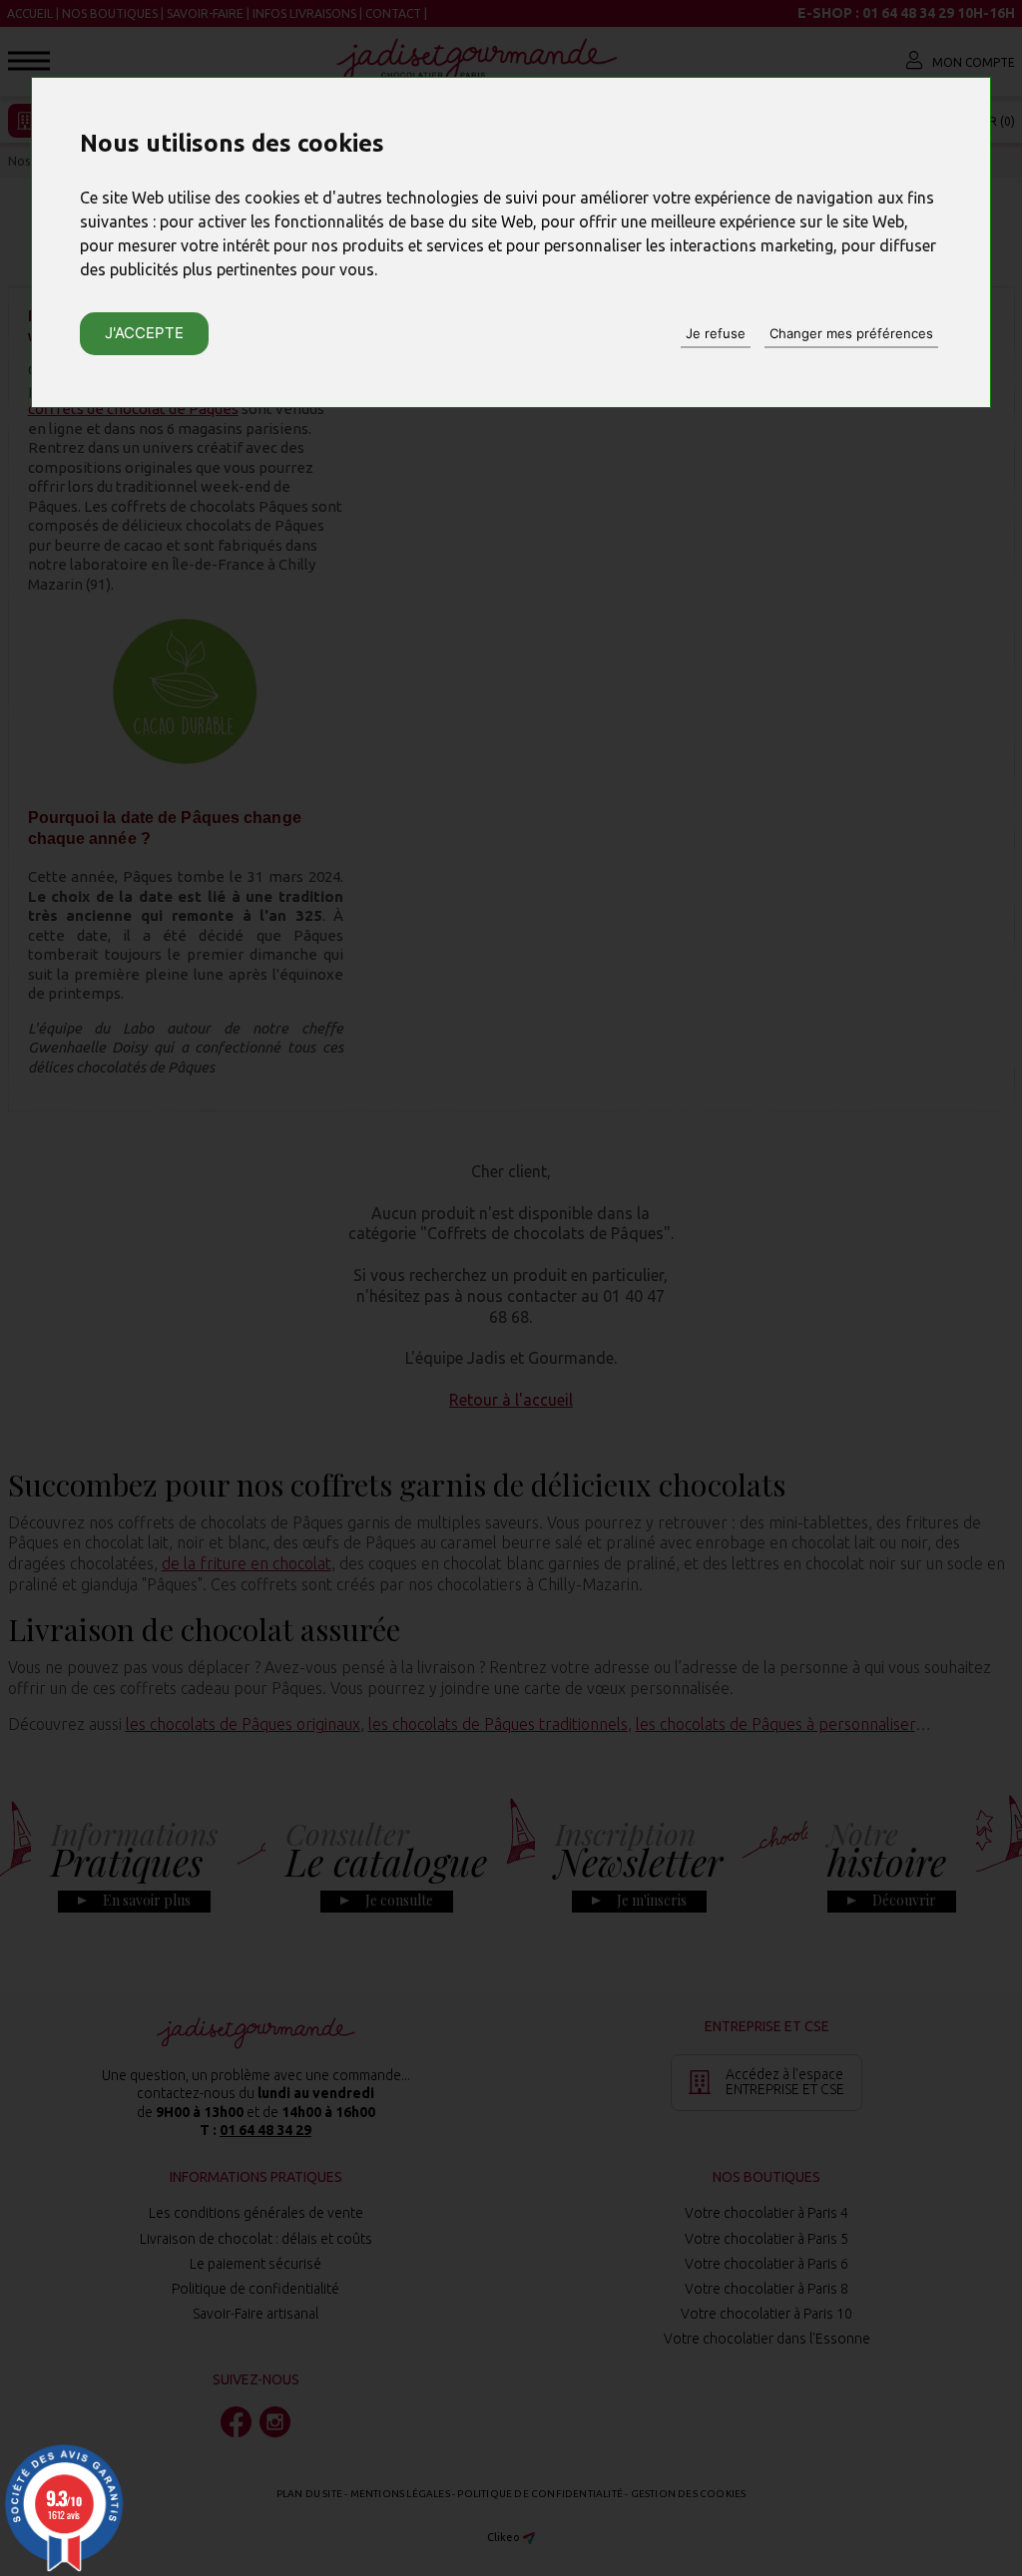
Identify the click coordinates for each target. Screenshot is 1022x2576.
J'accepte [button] (144, 333)
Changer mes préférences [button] (851, 333)
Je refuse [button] (716, 333)
